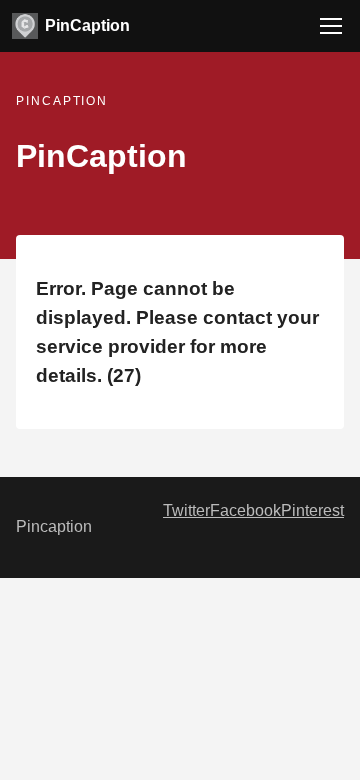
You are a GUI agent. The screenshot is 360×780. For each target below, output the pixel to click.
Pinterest (312, 510)
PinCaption (87, 25)
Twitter (186, 510)
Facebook (245, 510)
